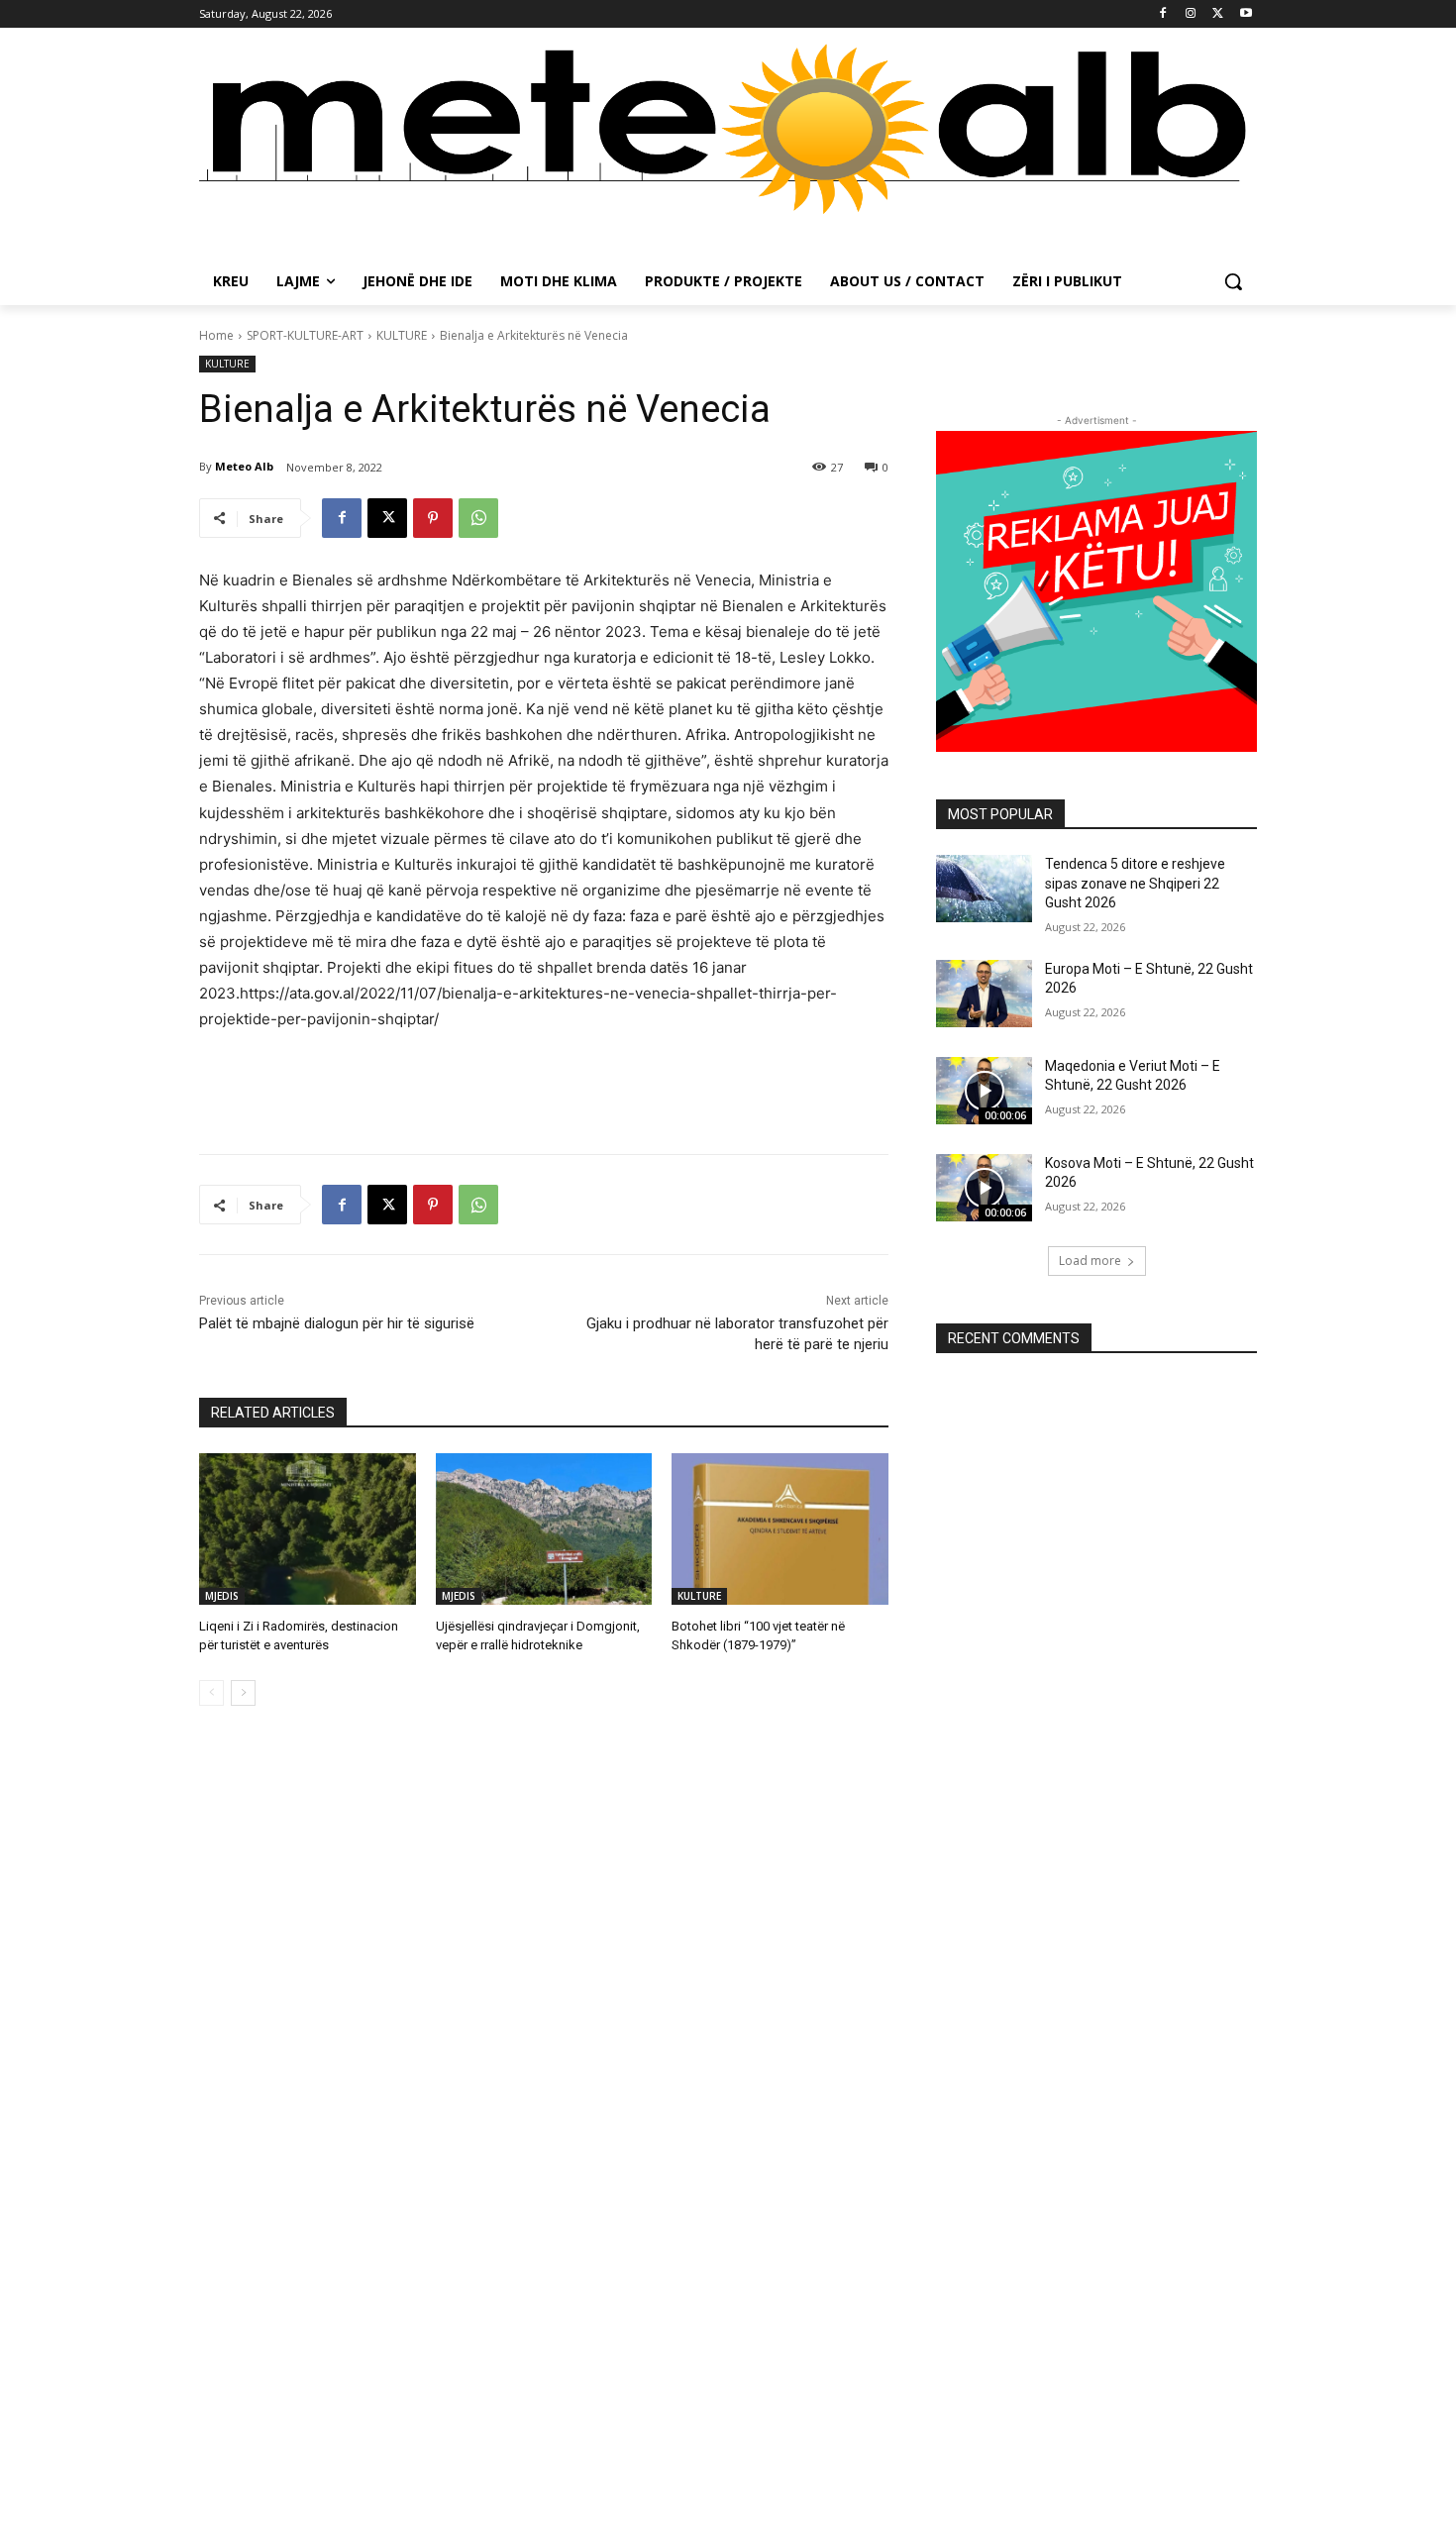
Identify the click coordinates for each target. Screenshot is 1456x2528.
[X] (1218, 14)
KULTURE (402, 335)
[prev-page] (211, 1693)
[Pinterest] (433, 518)
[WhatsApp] (478, 518)
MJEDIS (222, 1596)
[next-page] (243, 1693)
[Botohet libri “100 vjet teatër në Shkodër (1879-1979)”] (780, 1529)
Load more (1090, 1261)
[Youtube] (1246, 14)
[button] (1233, 281)
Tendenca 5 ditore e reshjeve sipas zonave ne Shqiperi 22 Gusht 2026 (1135, 883)
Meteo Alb (244, 466)
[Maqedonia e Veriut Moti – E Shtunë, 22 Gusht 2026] (984, 1091)
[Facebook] (1163, 14)
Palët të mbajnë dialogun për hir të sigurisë (339, 1323)
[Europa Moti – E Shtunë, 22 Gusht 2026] (984, 994)
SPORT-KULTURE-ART (305, 335)
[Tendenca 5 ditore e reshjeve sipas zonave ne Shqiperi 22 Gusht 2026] (984, 889)
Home (216, 335)
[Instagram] (1191, 14)
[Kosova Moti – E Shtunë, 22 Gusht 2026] (984, 1188)
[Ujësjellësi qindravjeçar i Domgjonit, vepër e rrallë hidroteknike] (544, 1529)
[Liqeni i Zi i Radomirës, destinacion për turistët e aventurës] (308, 1529)
